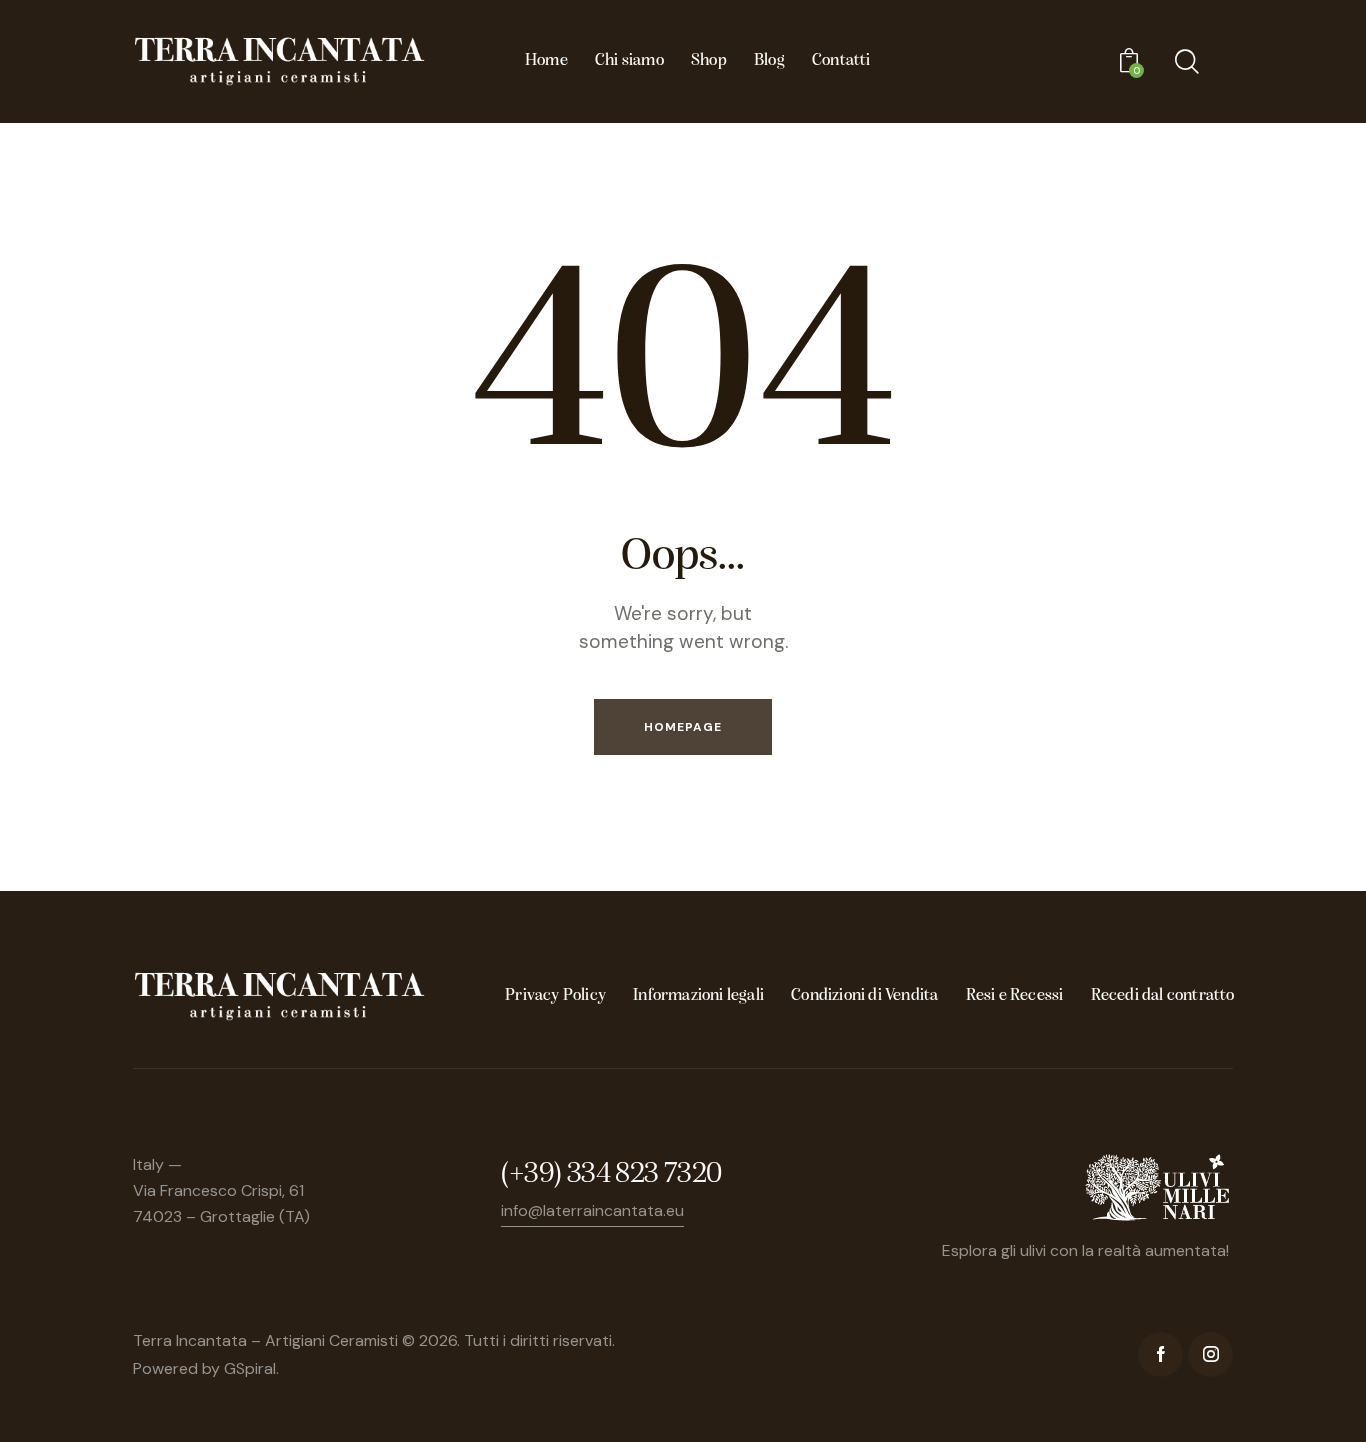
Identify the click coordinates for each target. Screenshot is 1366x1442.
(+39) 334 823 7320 (611, 1174)
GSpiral (250, 1368)
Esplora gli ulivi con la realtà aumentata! (1085, 1250)
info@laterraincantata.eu (592, 1210)
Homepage (683, 727)
